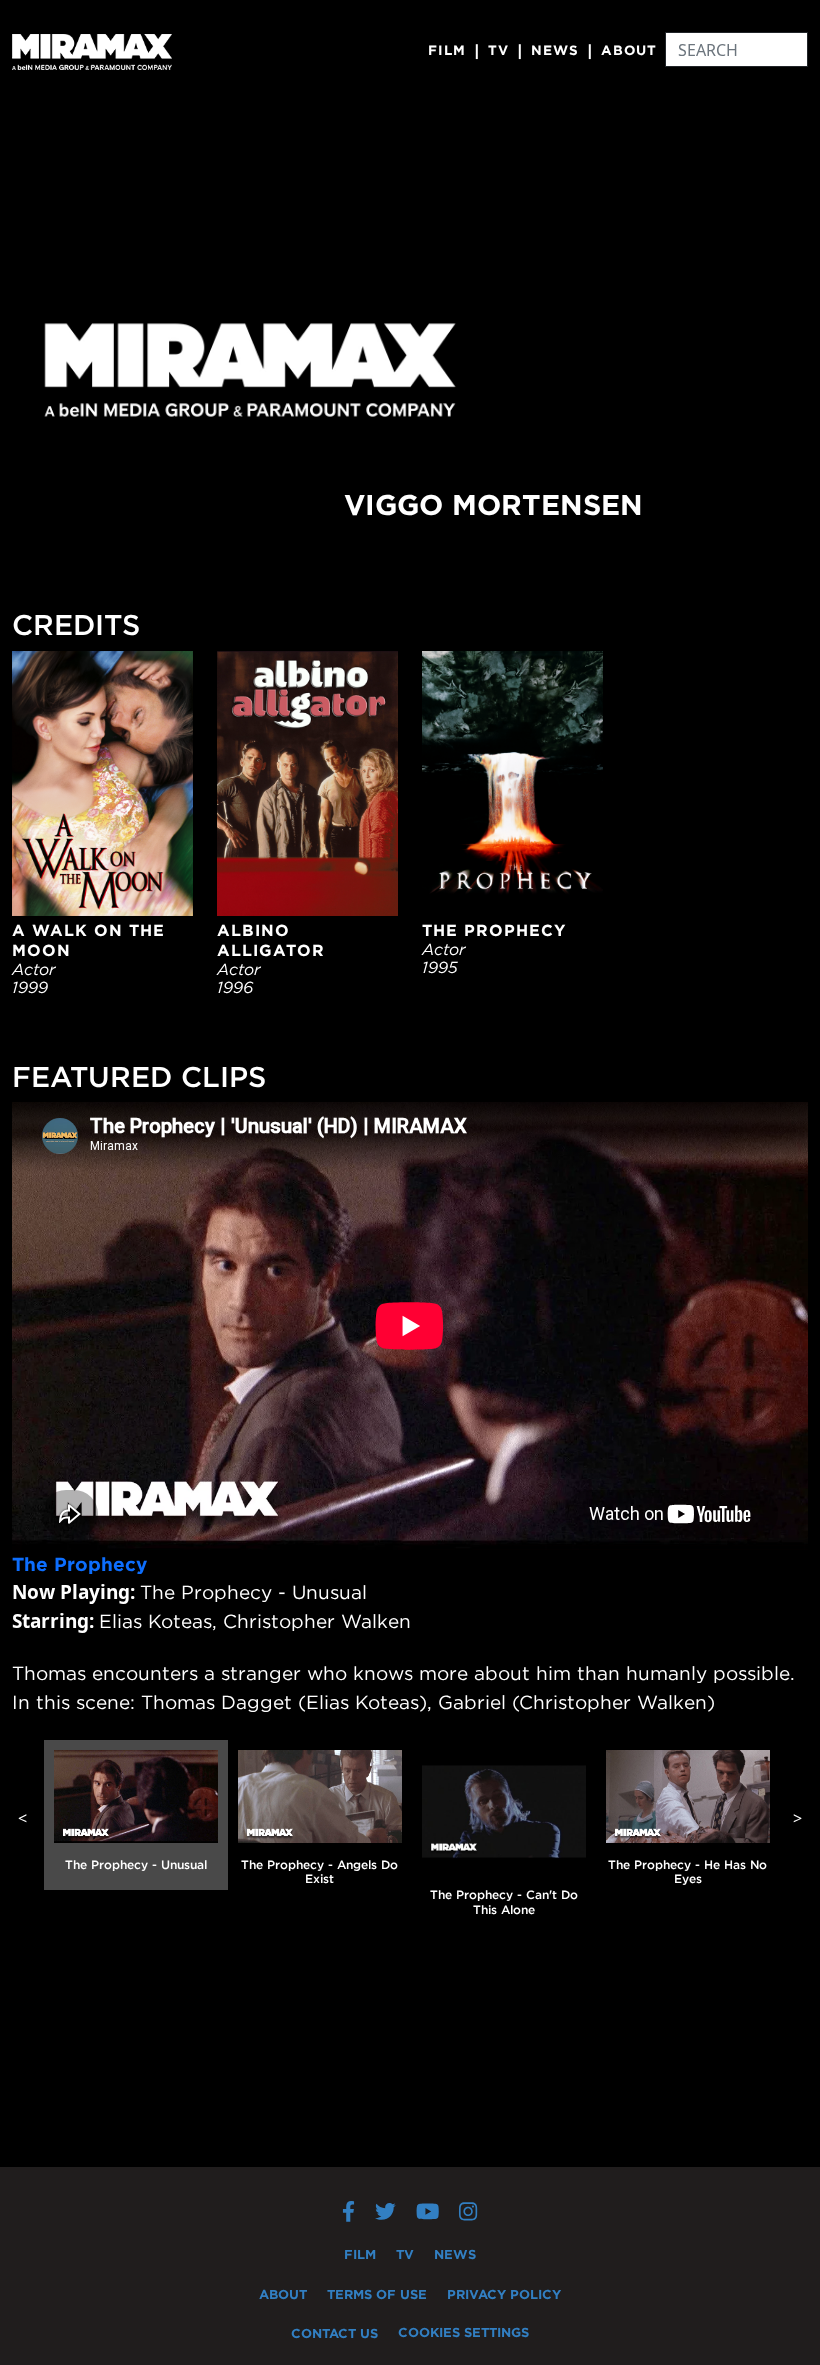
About (629, 50)
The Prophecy (79, 1564)
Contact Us (334, 2333)
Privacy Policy (504, 2294)
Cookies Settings (463, 2332)
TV (498, 50)
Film (447, 50)
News (555, 50)
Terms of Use (377, 2294)
